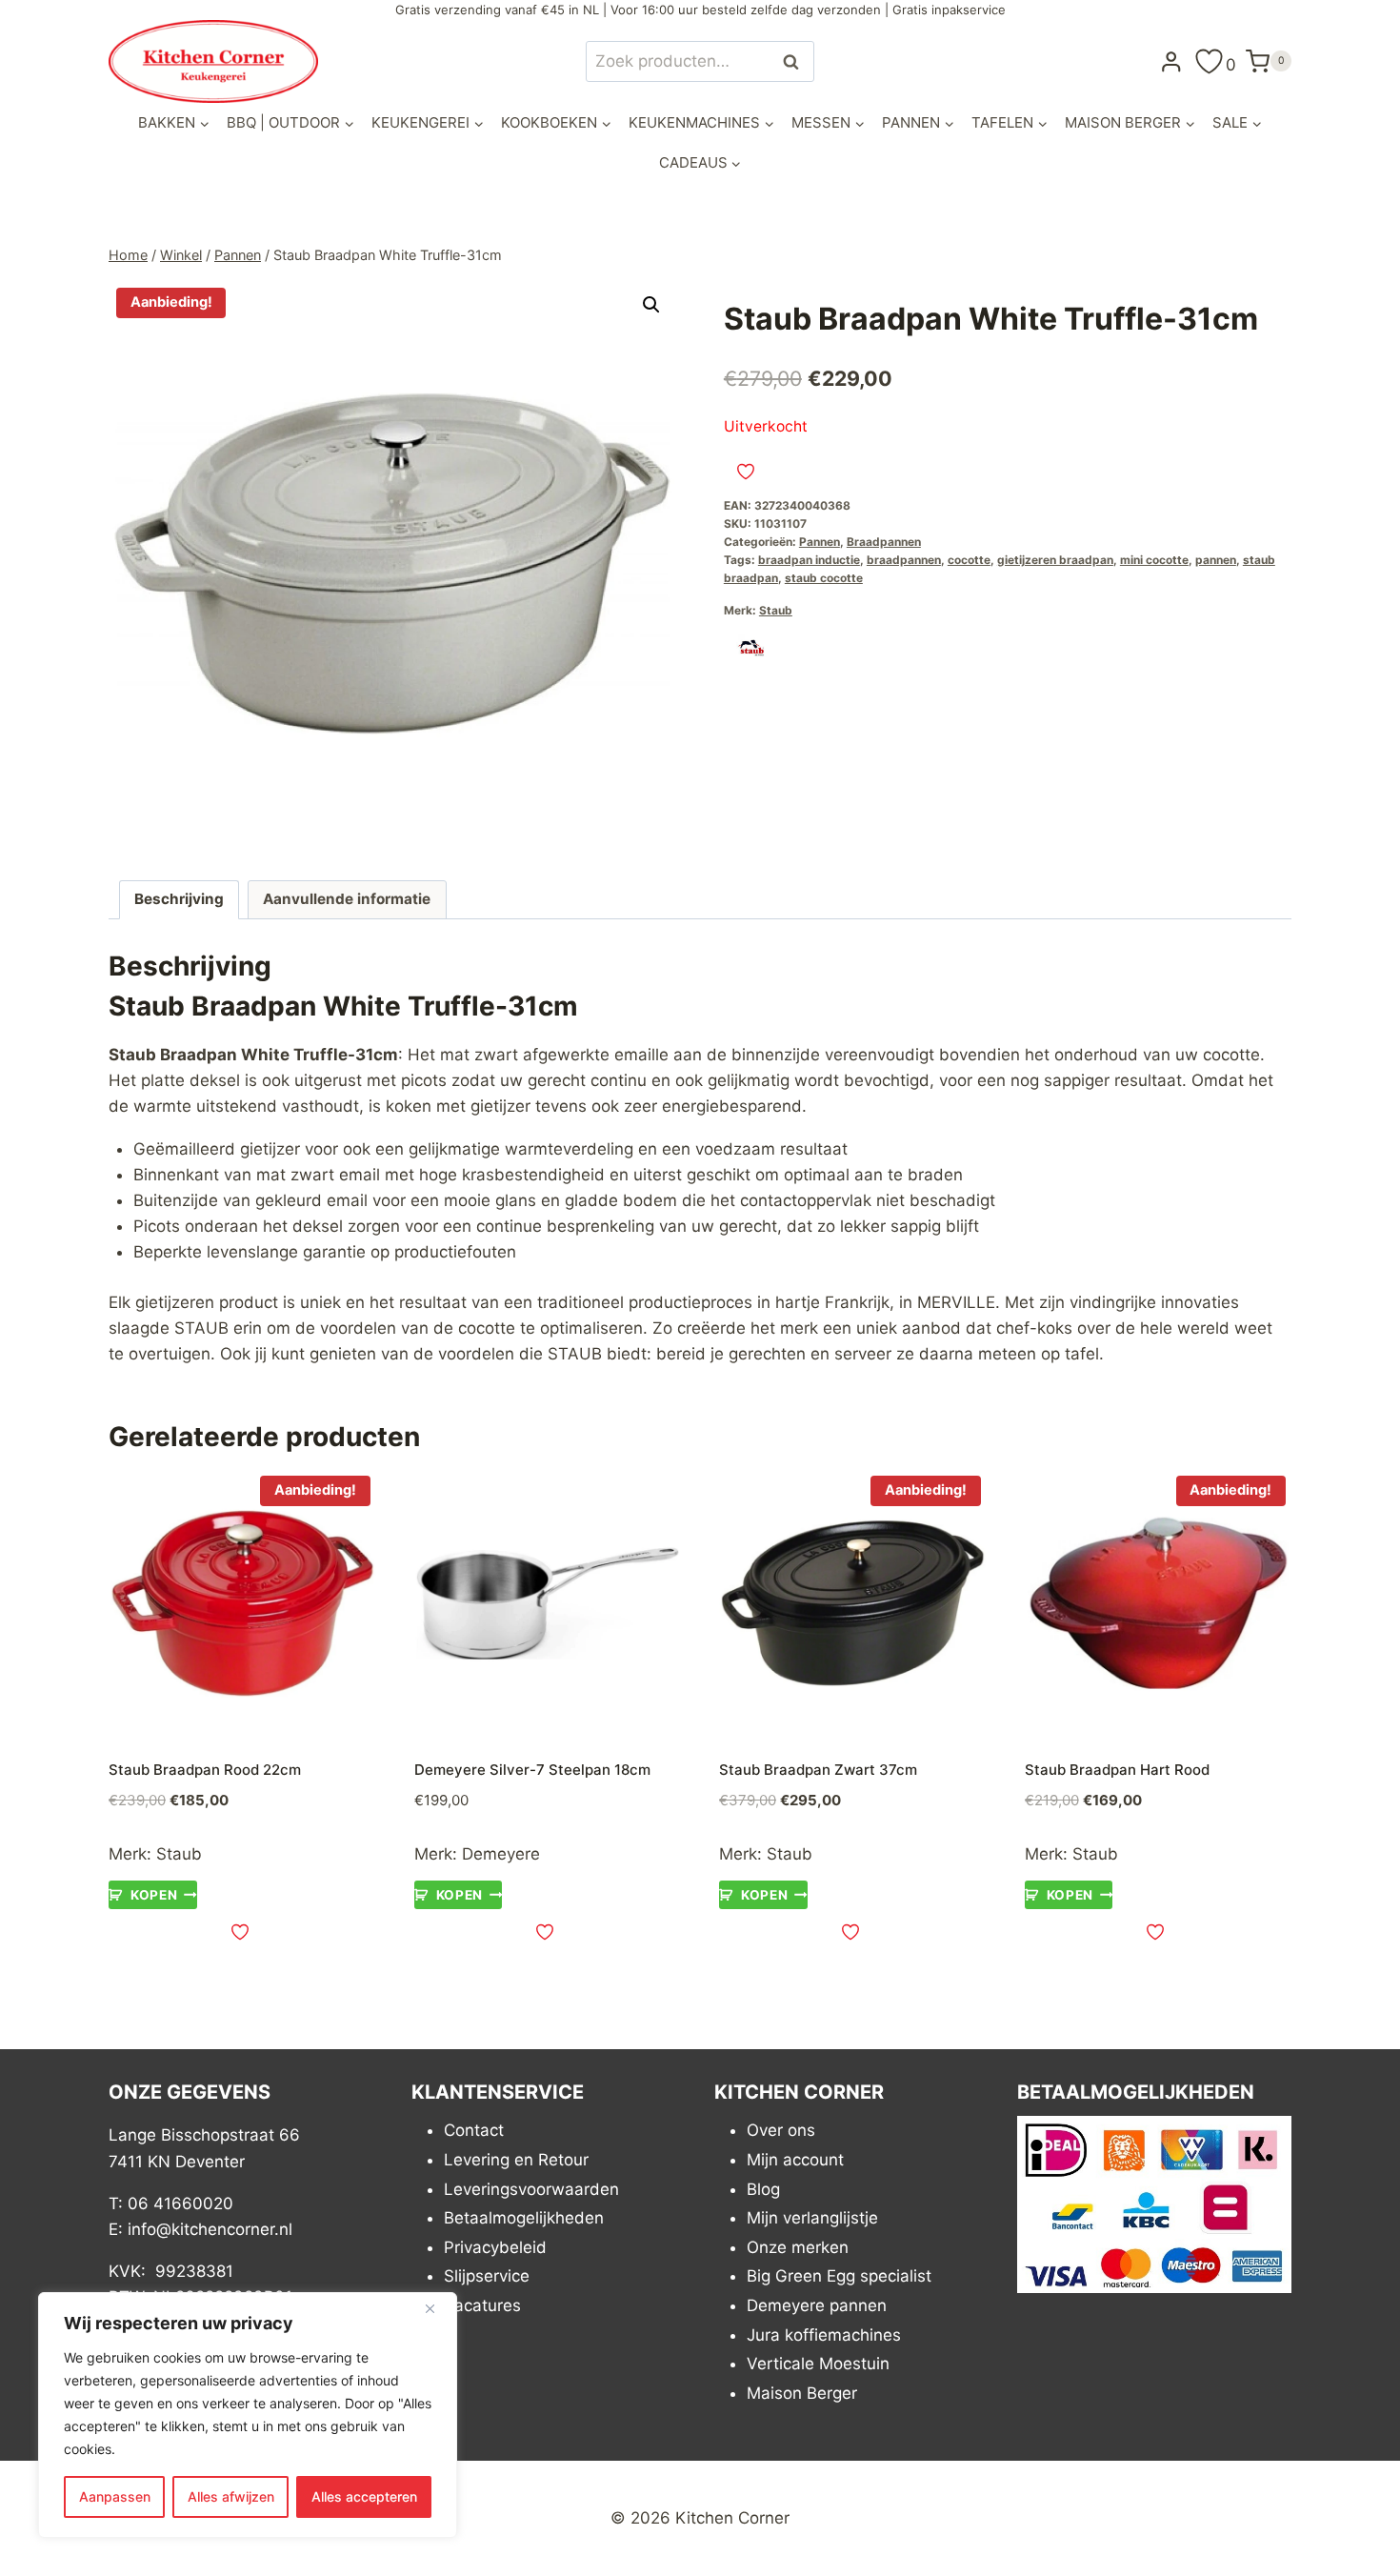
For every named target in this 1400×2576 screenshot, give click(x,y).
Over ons (781, 2130)
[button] (651, 305)
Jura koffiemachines (824, 2335)
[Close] (437, 2308)
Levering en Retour (516, 2160)
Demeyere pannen (817, 2305)
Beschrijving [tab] (179, 899)
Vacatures (482, 2305)
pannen (1216, 560)
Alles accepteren (364, 2496)
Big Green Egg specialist (839, 2276)
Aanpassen (115, 2496)
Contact (474, 2130)
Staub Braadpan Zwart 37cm (818, 1770)
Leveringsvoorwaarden (531, 2189)
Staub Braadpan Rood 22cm (205, 1770)
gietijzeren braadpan (1055, 560)
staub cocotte (824, 578)
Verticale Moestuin (818, 2364)
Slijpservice (487, 2276)
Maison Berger (802, 2393)
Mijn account (795, 2160)
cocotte (969, 560)
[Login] (1171, 61)
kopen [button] (154, 1895)
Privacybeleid (495, 2247)
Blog (763, 2189)
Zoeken (796, 61)
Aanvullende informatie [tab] (347, 899)
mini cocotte (1154, 560)
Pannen (820, 542)
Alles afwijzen (231, 2496)
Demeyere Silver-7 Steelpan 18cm (532, 1770)
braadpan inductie (809, 560)
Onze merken (798, 2247)
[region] (248, 2415)
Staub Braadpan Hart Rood (1117, 1770)
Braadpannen (884, 542)
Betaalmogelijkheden (524, 2218)
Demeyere (501, 1854)
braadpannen (904, 560)
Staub (776, 610)
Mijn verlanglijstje (812, 2218)
